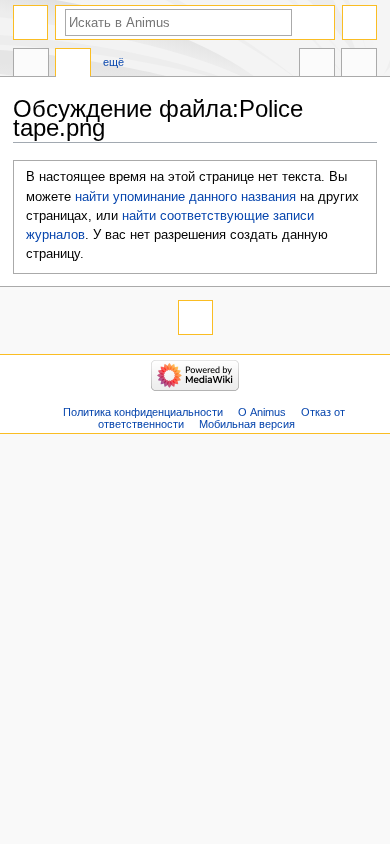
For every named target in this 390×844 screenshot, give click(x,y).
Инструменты (359, 65)
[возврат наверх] (195, 317)
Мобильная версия (247, 424)
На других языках (317, 65)
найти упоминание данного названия (185, 197)
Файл (31, 65)
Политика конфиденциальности (143, 412)
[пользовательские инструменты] (359, 22)
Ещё (113, 62)
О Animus (262, 412)
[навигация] (30, 22)
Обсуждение (73, 65)
